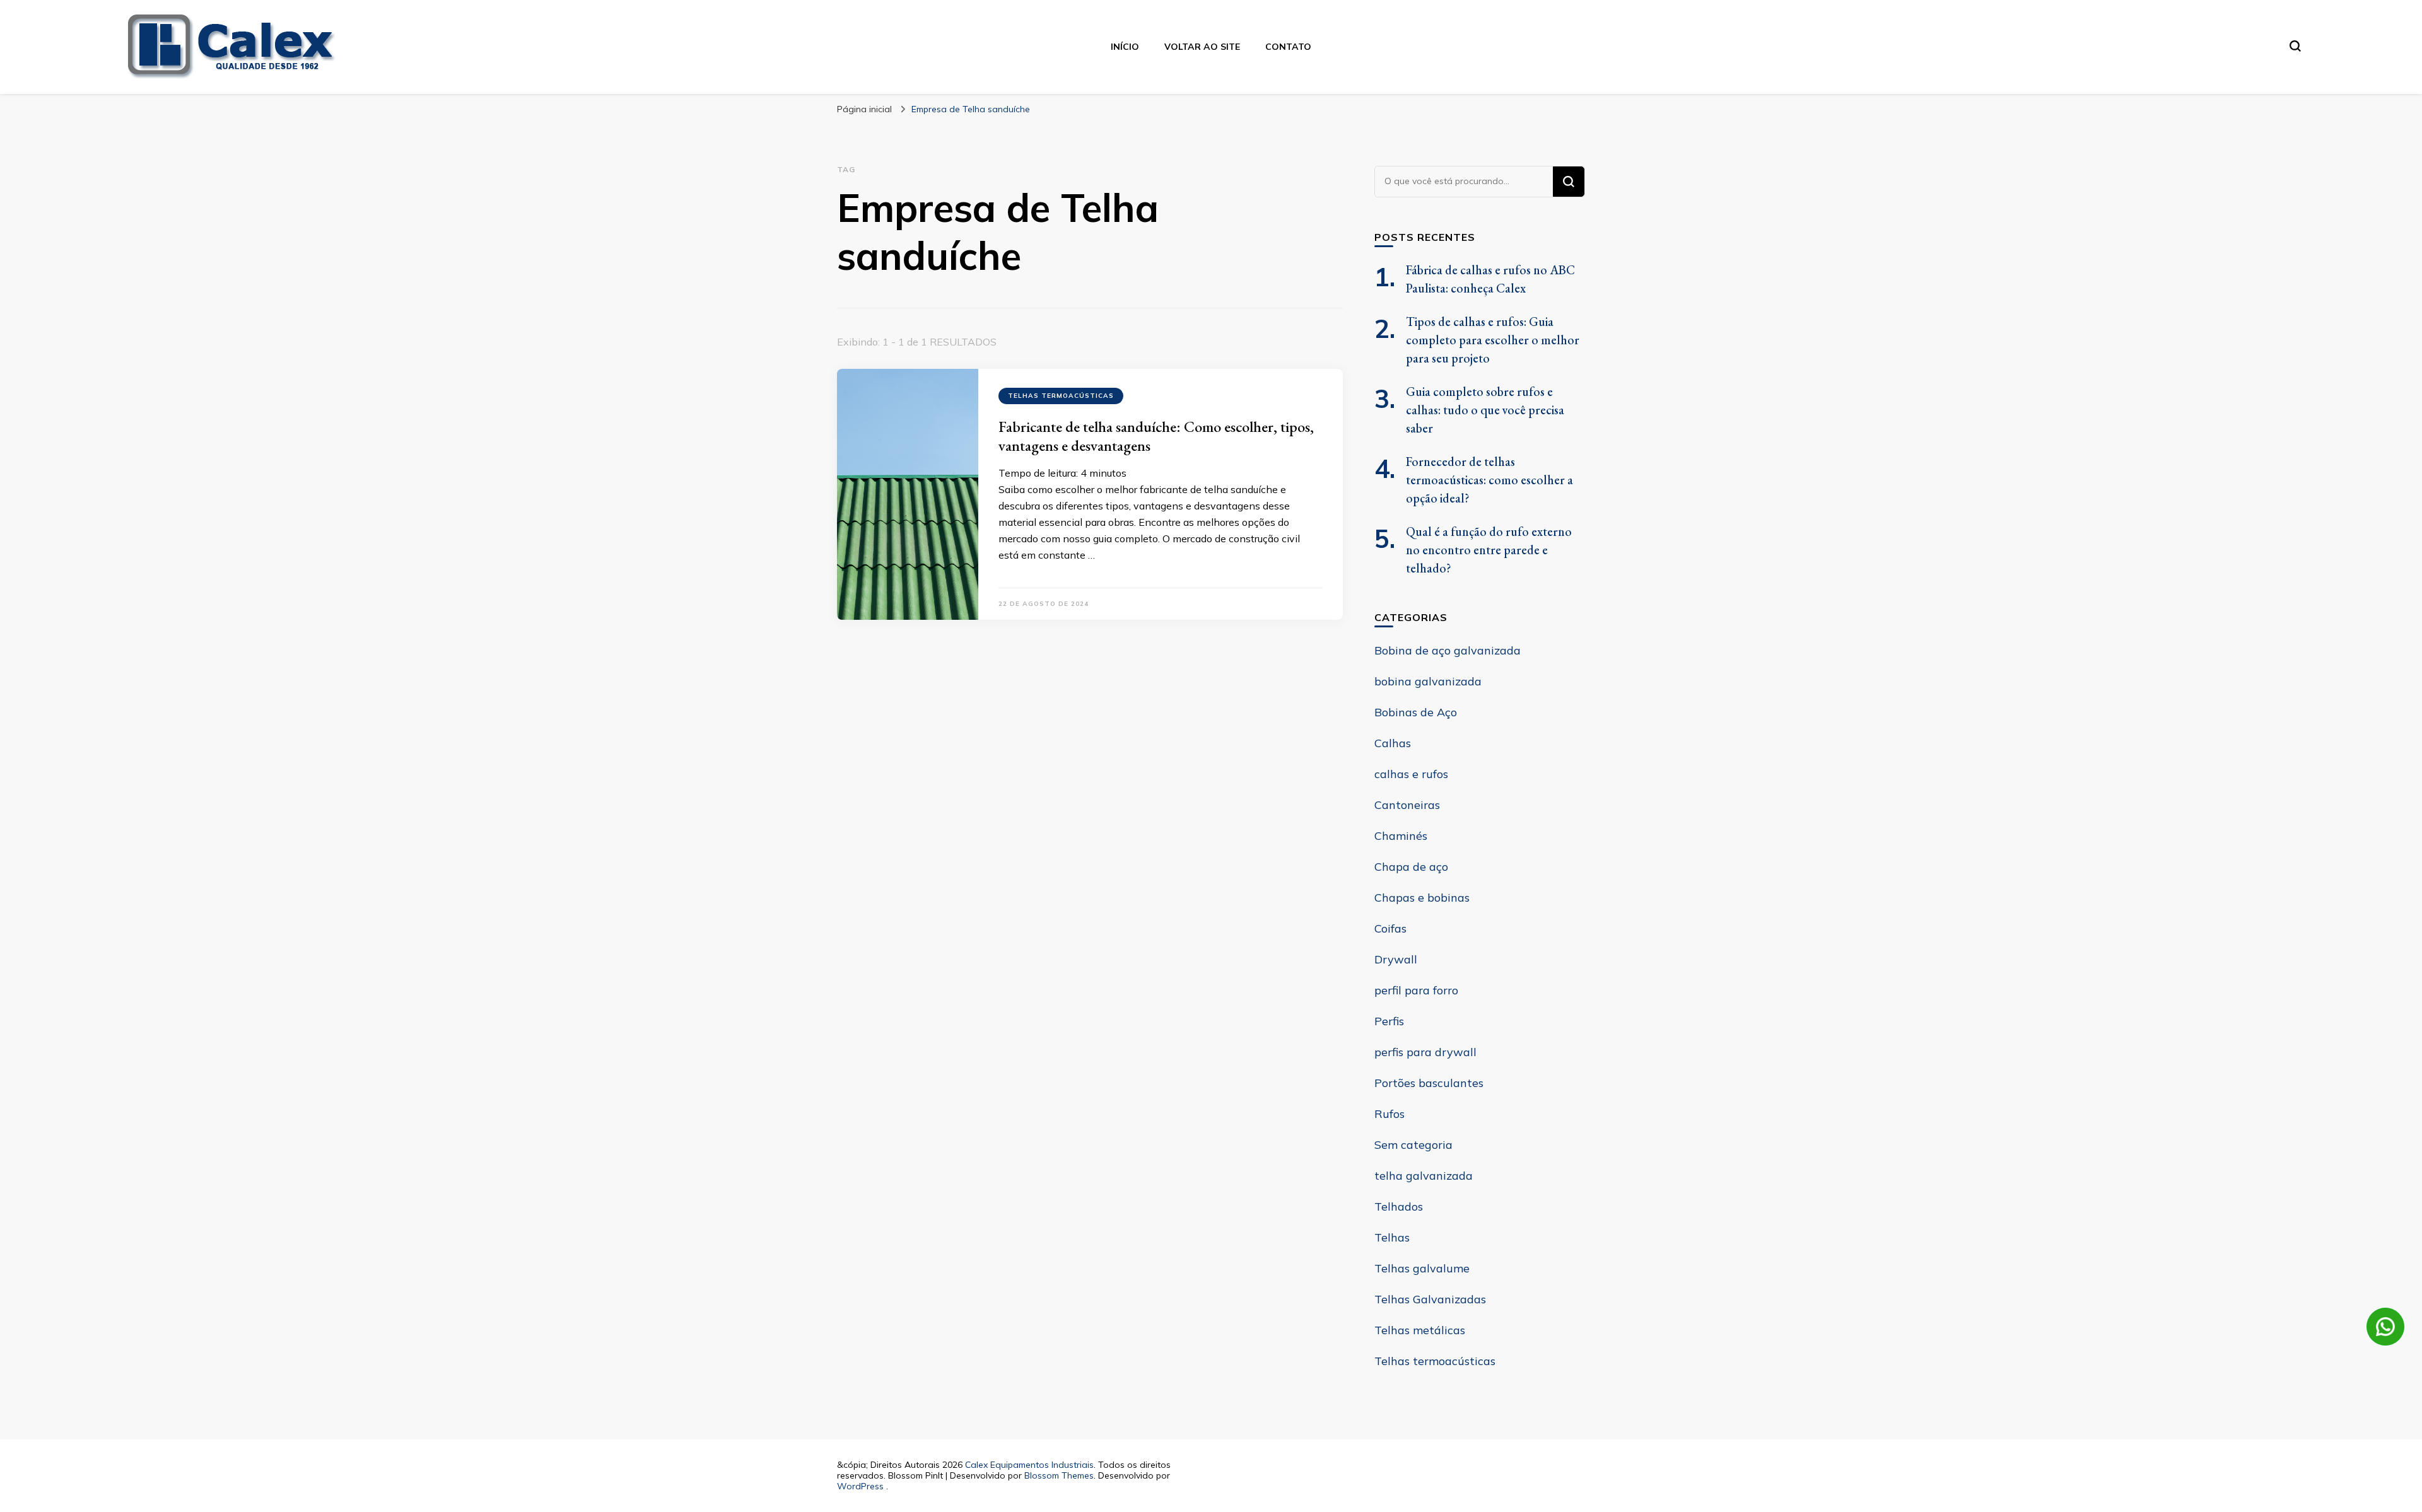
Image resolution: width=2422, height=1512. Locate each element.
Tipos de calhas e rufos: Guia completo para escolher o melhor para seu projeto (1493, 340)
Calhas (1393, 743)
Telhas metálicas (1420, 1330)
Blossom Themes (1059, 1475)
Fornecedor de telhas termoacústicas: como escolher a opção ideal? (1489, 480)
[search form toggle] (2295, 46)
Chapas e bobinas (1422, 898)
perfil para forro (1416, 990)
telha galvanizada (1424, 1176)
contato (1288, 47)
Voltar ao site (1202, 47)
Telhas (1392, 1237)
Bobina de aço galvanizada (1448, 650)
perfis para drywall (1425, 1052)
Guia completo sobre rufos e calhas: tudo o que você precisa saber (1485, 410)
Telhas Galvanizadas (1430, 1299)
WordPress (860, 1486)
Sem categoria (1413, 1145)
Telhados (1399, 1207)
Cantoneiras (1407, 805)
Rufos (1389, 1114)
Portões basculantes (1429, 1083)
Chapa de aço (1411, 867)
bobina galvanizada (1428, 681)
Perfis (1389, 1021)
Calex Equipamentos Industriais (1029, 1465)
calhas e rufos (1411, 774)
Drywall (1396, 959)
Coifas (1390, 928)
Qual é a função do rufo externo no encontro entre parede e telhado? (1489, 550)
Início (1125, 47)
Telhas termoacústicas (1061, 396)
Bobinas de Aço (1416, 712)
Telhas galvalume (1422, 1268)
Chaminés (1401, 836)
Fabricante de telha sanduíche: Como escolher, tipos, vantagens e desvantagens (1156, 436)
